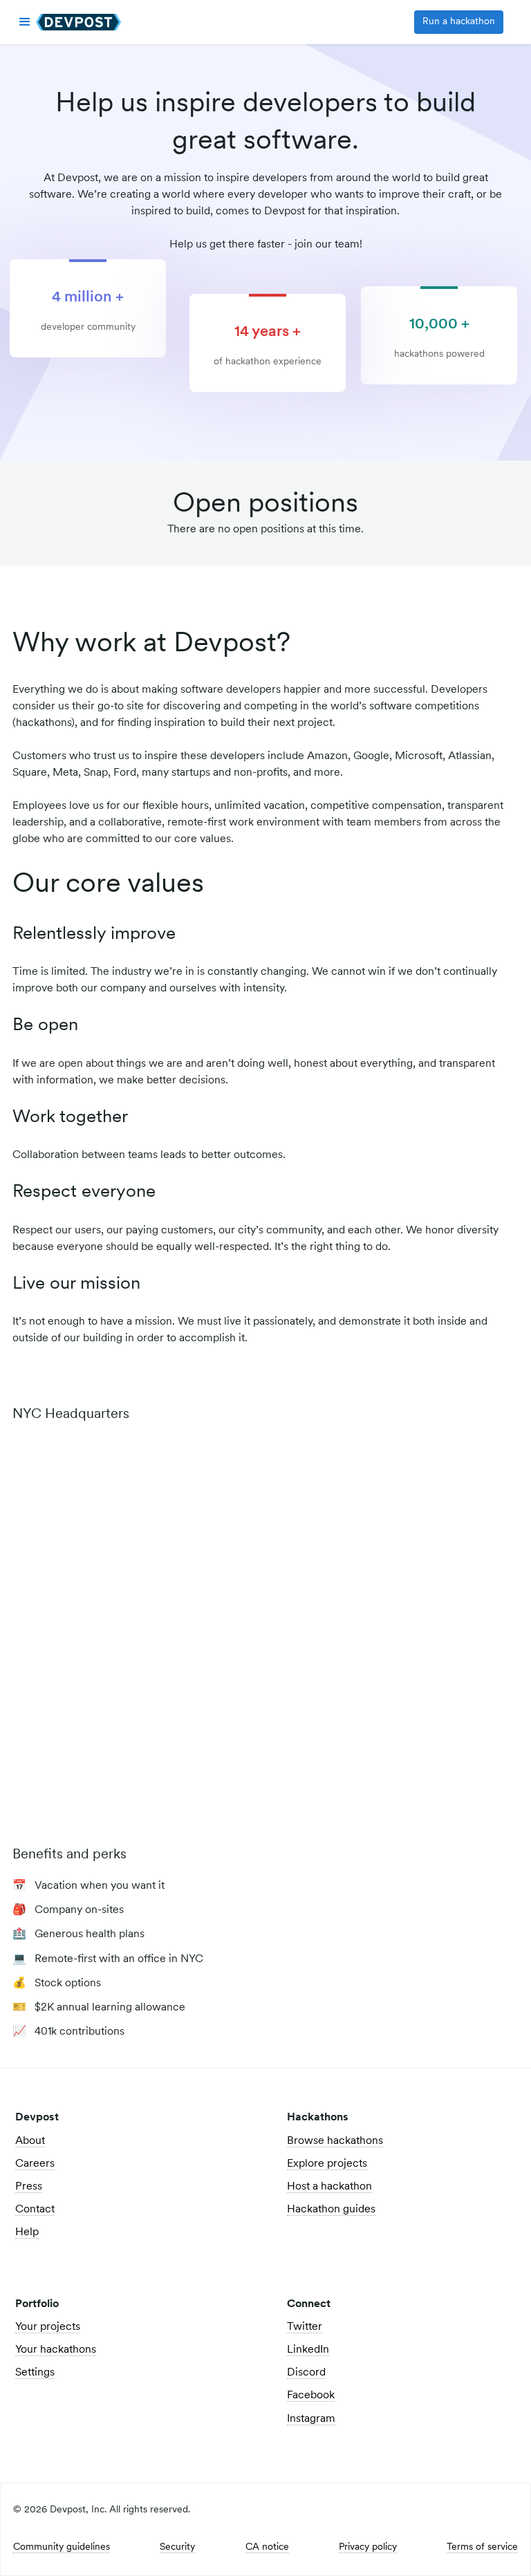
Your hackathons (56, 2350)
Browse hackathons (335, 2141)
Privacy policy (368, 2548)
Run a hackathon (459, 22)
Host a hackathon (329, 2187)
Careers (35, 2164)
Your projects (48, 2327)
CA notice (267, 2548)
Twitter (305, 2327)
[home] (78, 22)
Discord (306, 2373)
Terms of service (482, 2548)
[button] (25, 22)
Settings (35, 2373)
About (30, 2141)
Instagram (311, 2419)
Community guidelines (62, 2548)
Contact (35, 2210)
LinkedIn (308, 2350)
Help (27, 2232)
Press (29, 2187)
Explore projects (327, 2164)
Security (177, 2548)
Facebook (311, 2396)
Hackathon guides (331, 2210)
